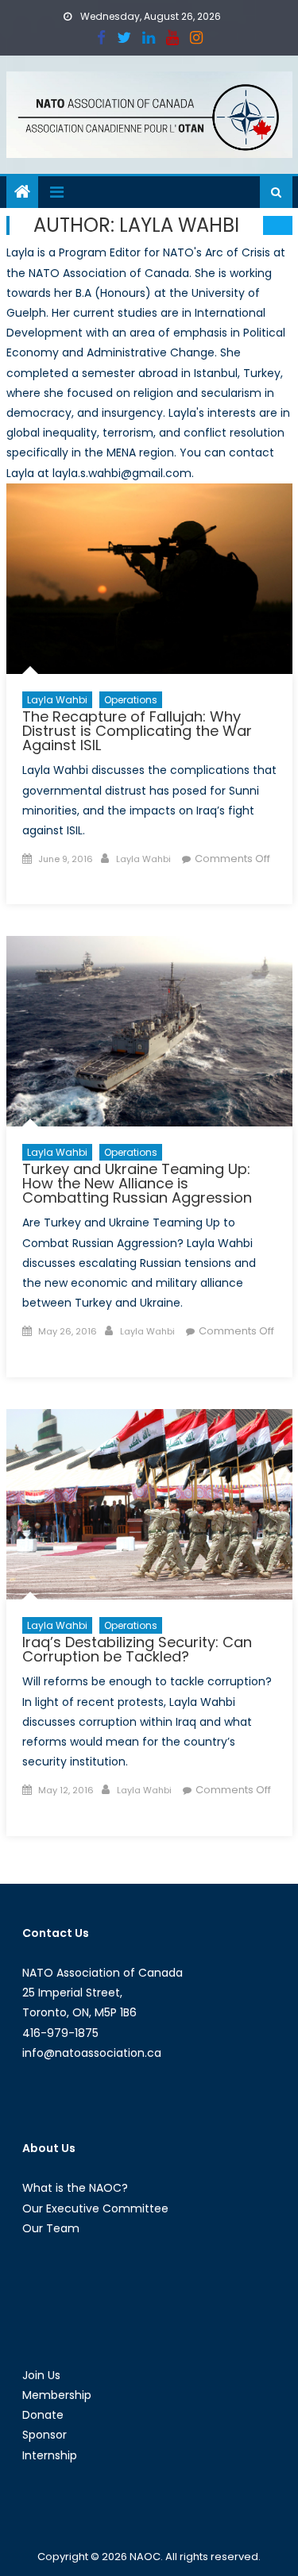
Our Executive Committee (95, 2208)
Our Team (51, 2228)
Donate (43, 2415)
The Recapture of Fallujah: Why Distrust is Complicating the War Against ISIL (137, 731)
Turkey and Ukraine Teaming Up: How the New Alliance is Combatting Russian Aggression (137, 1183)
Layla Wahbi (57, 700)
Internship (50, 2455)
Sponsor (45, 2435)
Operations (131, 700)
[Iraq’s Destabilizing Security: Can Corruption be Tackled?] (149, 1504)
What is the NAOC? (75, 2188)
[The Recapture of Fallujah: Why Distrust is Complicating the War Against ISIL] (149, 579)
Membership (57, 2395)
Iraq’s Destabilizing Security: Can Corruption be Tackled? (137, 1649)
